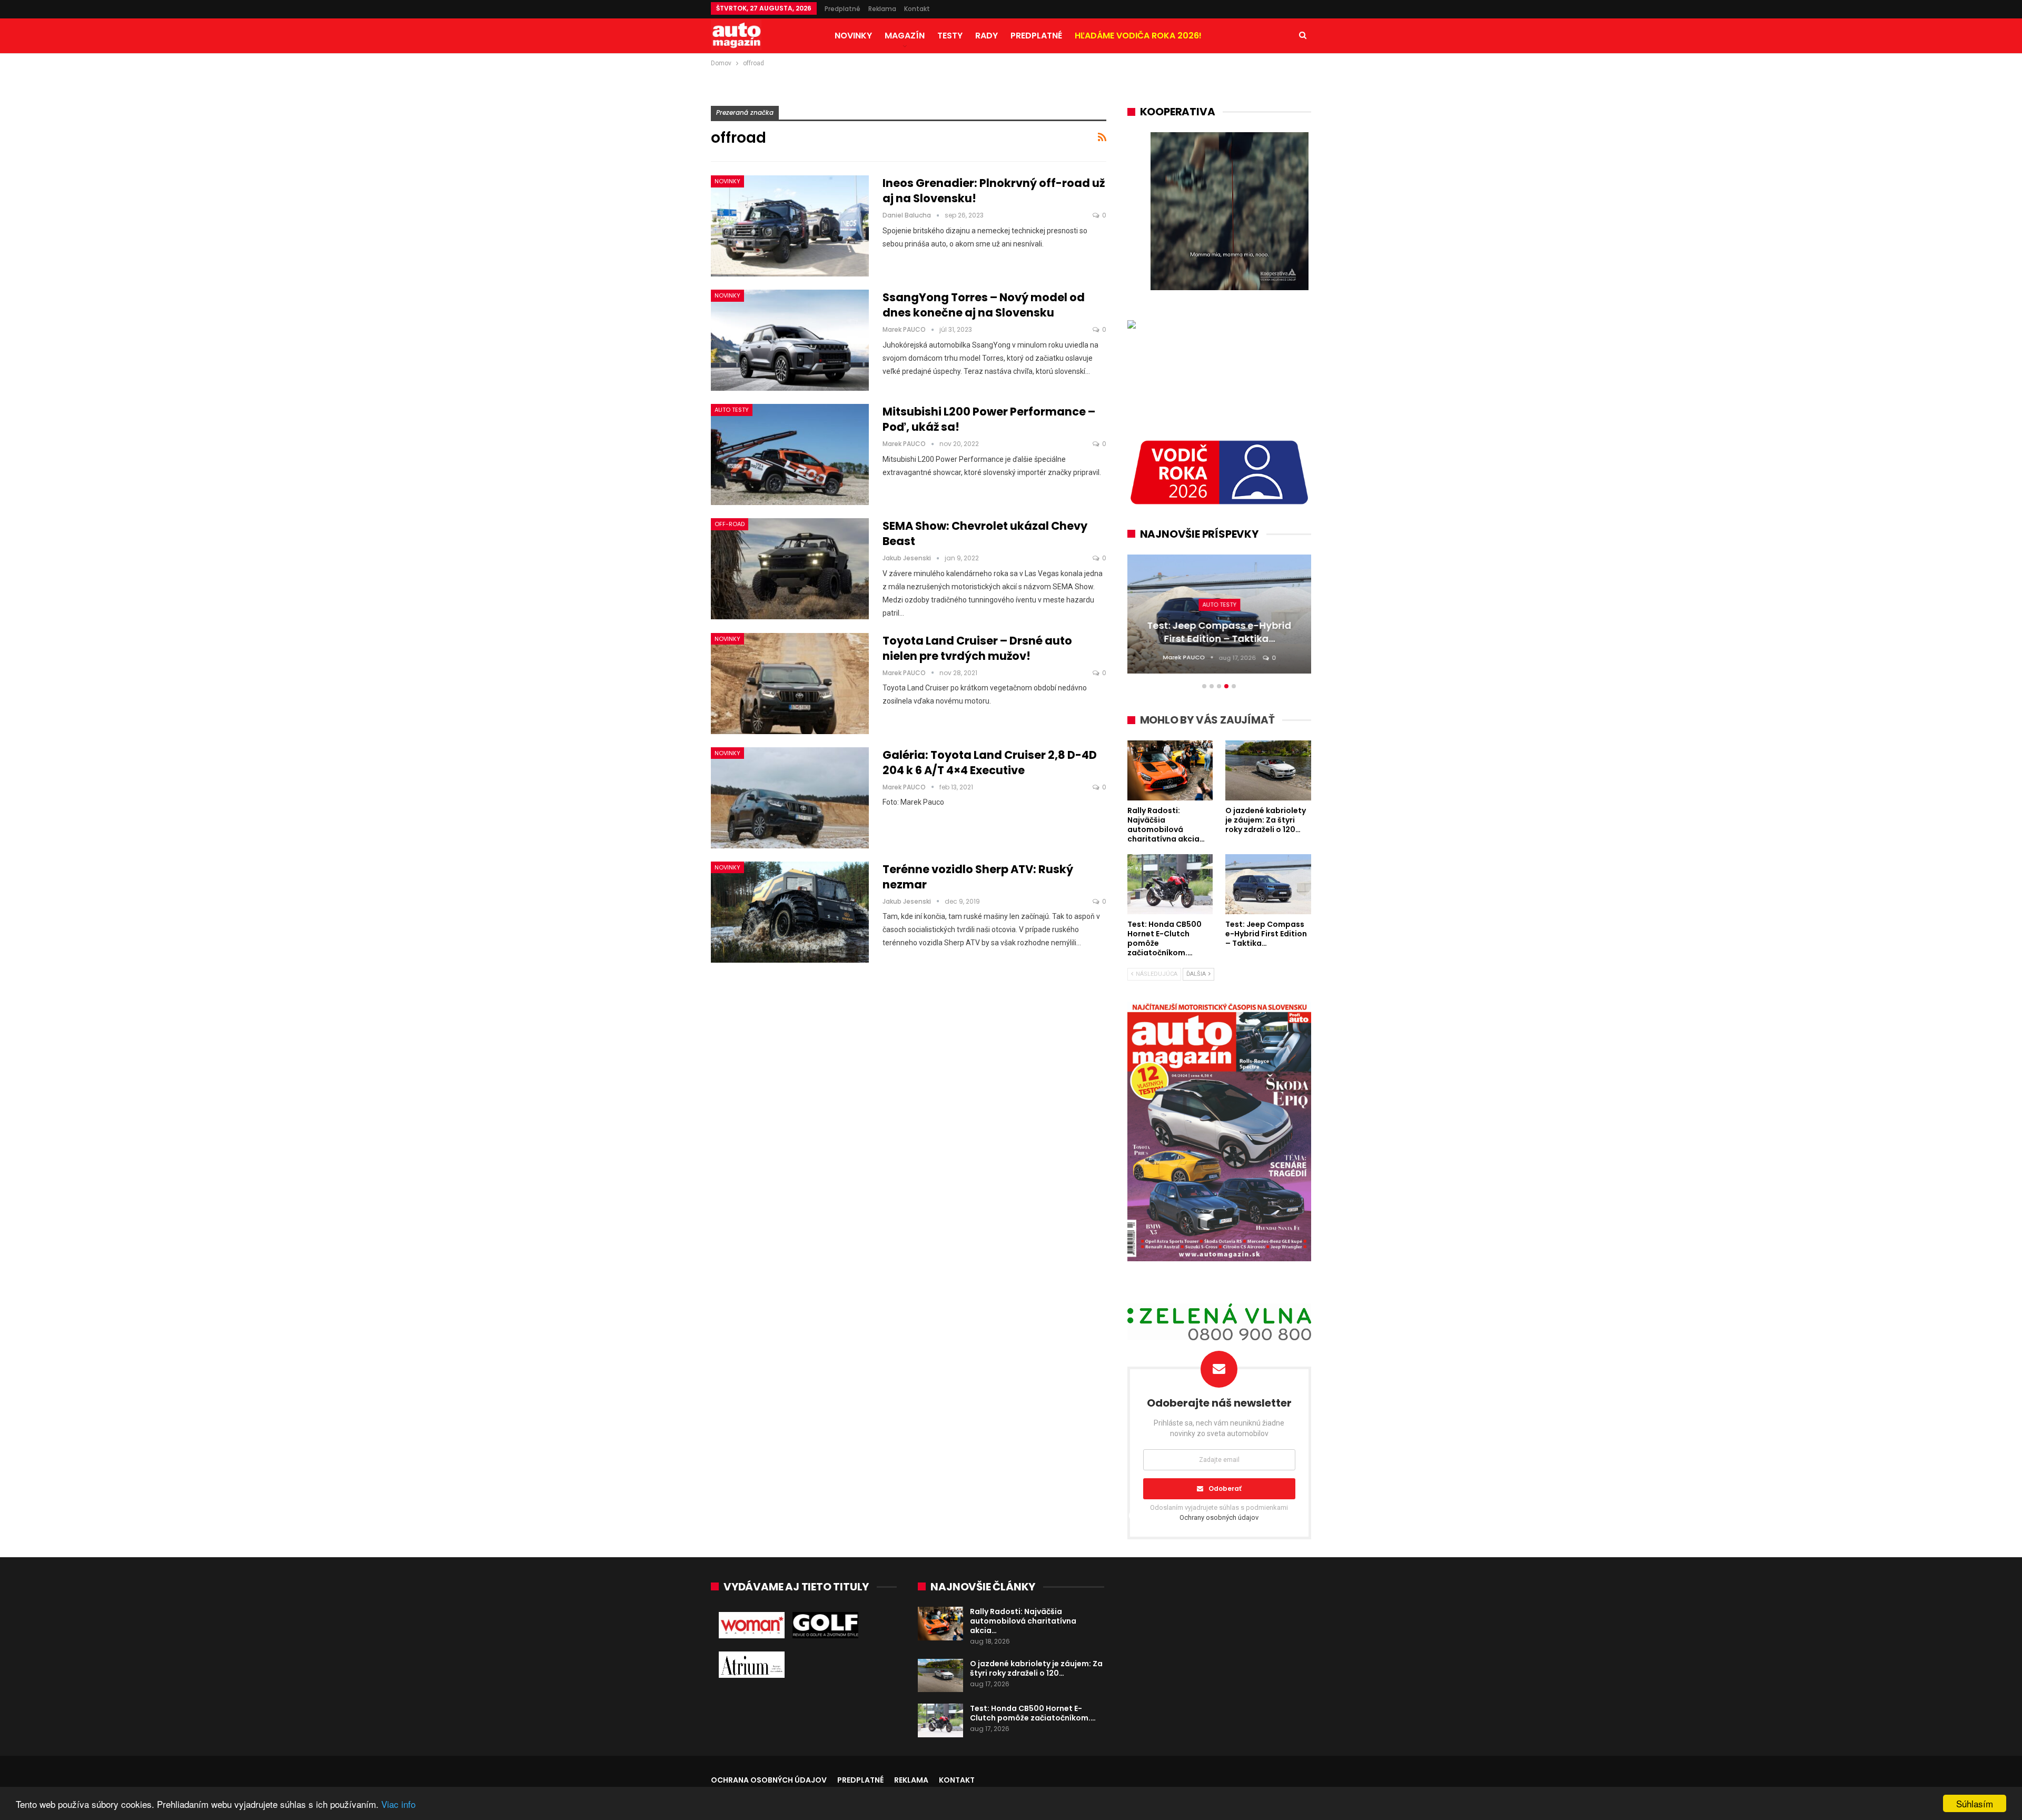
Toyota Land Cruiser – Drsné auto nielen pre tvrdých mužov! (977, 648)
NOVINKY (853, 36)
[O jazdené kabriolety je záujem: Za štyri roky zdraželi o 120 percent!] (940, 1676)
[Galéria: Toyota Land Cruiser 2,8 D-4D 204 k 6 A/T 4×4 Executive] (790, 798)
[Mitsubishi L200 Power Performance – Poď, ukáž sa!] (790, 454)
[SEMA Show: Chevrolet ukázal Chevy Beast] (790, 569)
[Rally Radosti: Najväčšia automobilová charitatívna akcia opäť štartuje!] (940, 1624)
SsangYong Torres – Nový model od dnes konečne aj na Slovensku (984, 305)
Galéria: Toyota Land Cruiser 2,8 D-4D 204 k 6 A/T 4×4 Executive (990, 763)
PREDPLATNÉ (1036, 36)
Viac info (398, 1804)
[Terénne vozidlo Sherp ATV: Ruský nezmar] (790, 912)
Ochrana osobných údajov (769, 1780)
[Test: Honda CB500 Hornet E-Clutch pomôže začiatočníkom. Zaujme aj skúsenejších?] (940, 1720)
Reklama (882, 9)
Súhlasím (1975, 1803)
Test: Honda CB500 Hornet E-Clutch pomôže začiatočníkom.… (1033, 1713)
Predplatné (843, 9)
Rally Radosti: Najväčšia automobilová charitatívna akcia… (1023, 1621)
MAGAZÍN (905, 36)
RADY (987, 36)
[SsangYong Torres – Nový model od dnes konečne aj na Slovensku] (790, 340)
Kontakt (917, 9)
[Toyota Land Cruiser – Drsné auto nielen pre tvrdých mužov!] (790, 684)
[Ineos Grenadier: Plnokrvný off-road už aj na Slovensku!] (790, 226)
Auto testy (732, 410)
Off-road (730, 524)
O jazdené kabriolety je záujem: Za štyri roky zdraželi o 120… (1036, 1668)
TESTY (950, 36)
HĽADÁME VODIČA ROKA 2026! (1138, 36)
